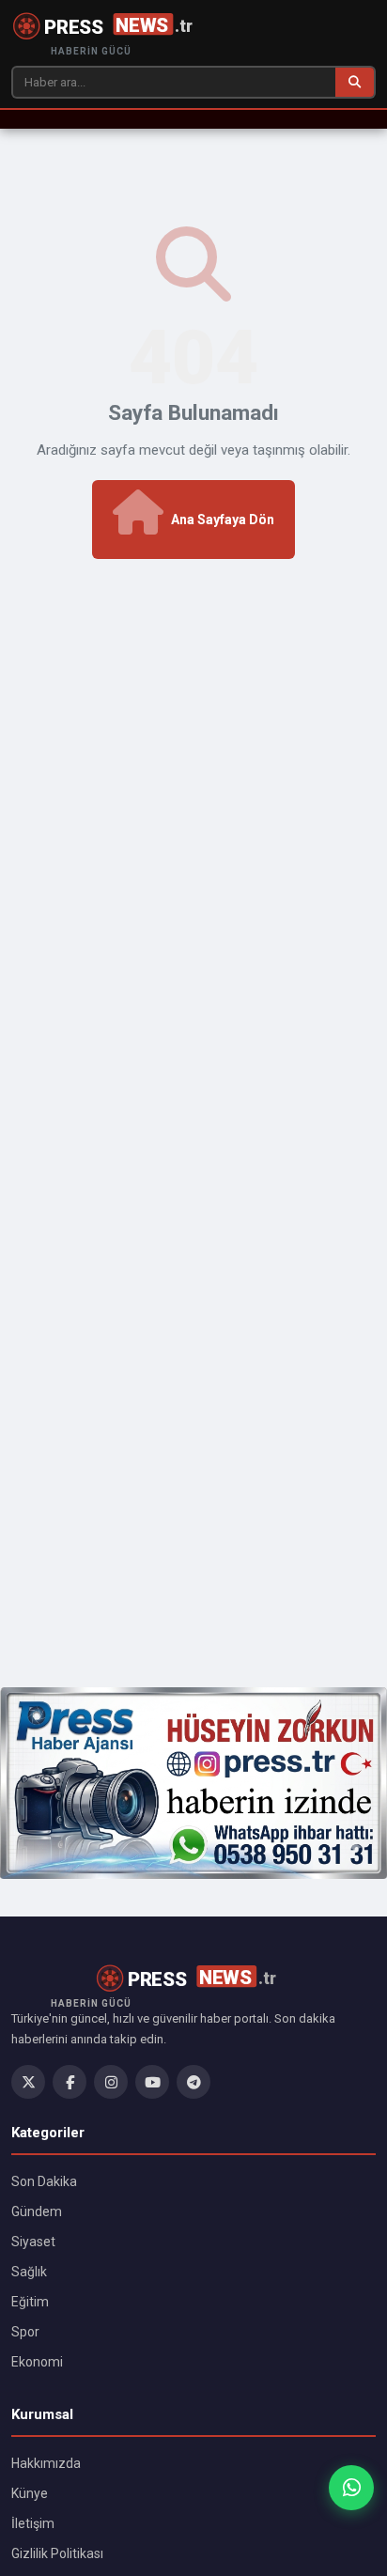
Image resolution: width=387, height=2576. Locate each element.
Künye (30, 2493)
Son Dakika (44, 2181)
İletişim (33, 2523)
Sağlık (29, 2272)
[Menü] (21, 119)
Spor (25, 2332)
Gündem (37, 2211)
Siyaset (33, 2242)
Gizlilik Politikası (57, 2553)
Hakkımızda (46, 2463)
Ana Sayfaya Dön (223, 520)
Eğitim (30, 2302)
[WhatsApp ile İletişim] (351, 2488)
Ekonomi (37, 2362)
